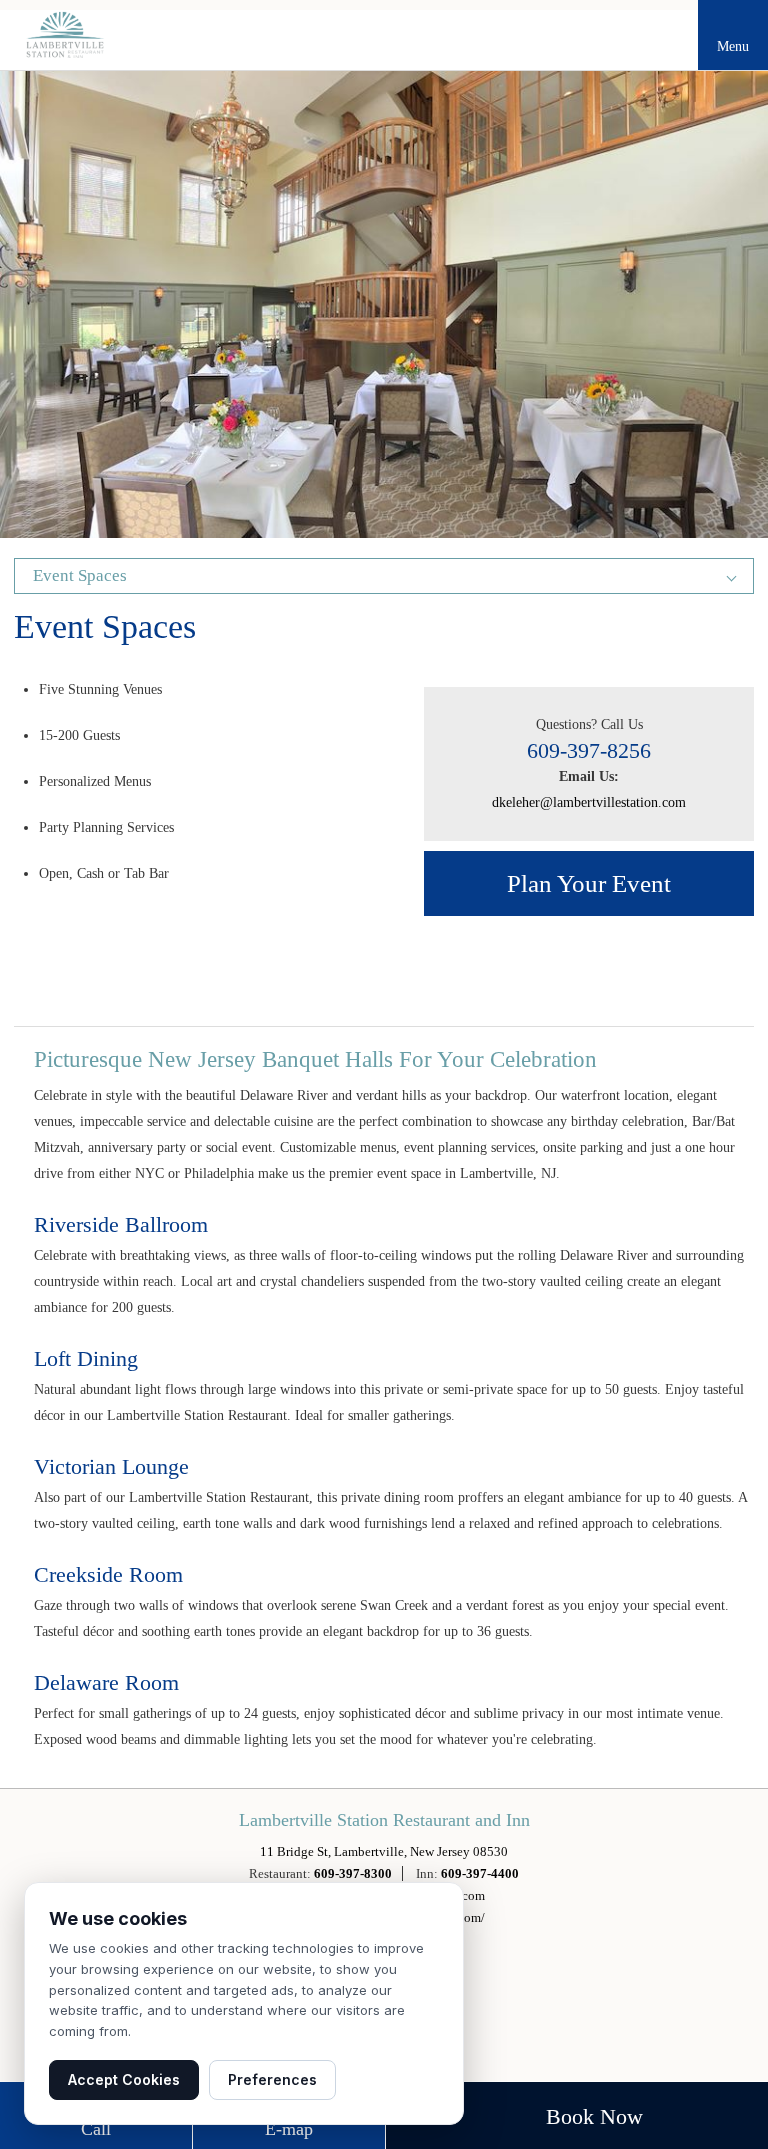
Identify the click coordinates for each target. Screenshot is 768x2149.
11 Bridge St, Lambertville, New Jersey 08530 (384, 1851)
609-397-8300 (353, 1873)
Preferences (272, 2079)
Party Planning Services (106, 827)
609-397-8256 (589, 750)
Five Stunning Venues (100, 689)
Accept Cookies (124, 2079)
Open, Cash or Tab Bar (104, 873)
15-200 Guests (79, 735)
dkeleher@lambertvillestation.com (589, 802)
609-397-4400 (480, 1873)
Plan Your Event (589, 883)
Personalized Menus (95, 781)
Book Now (594, 2116)
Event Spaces (105, 629)
